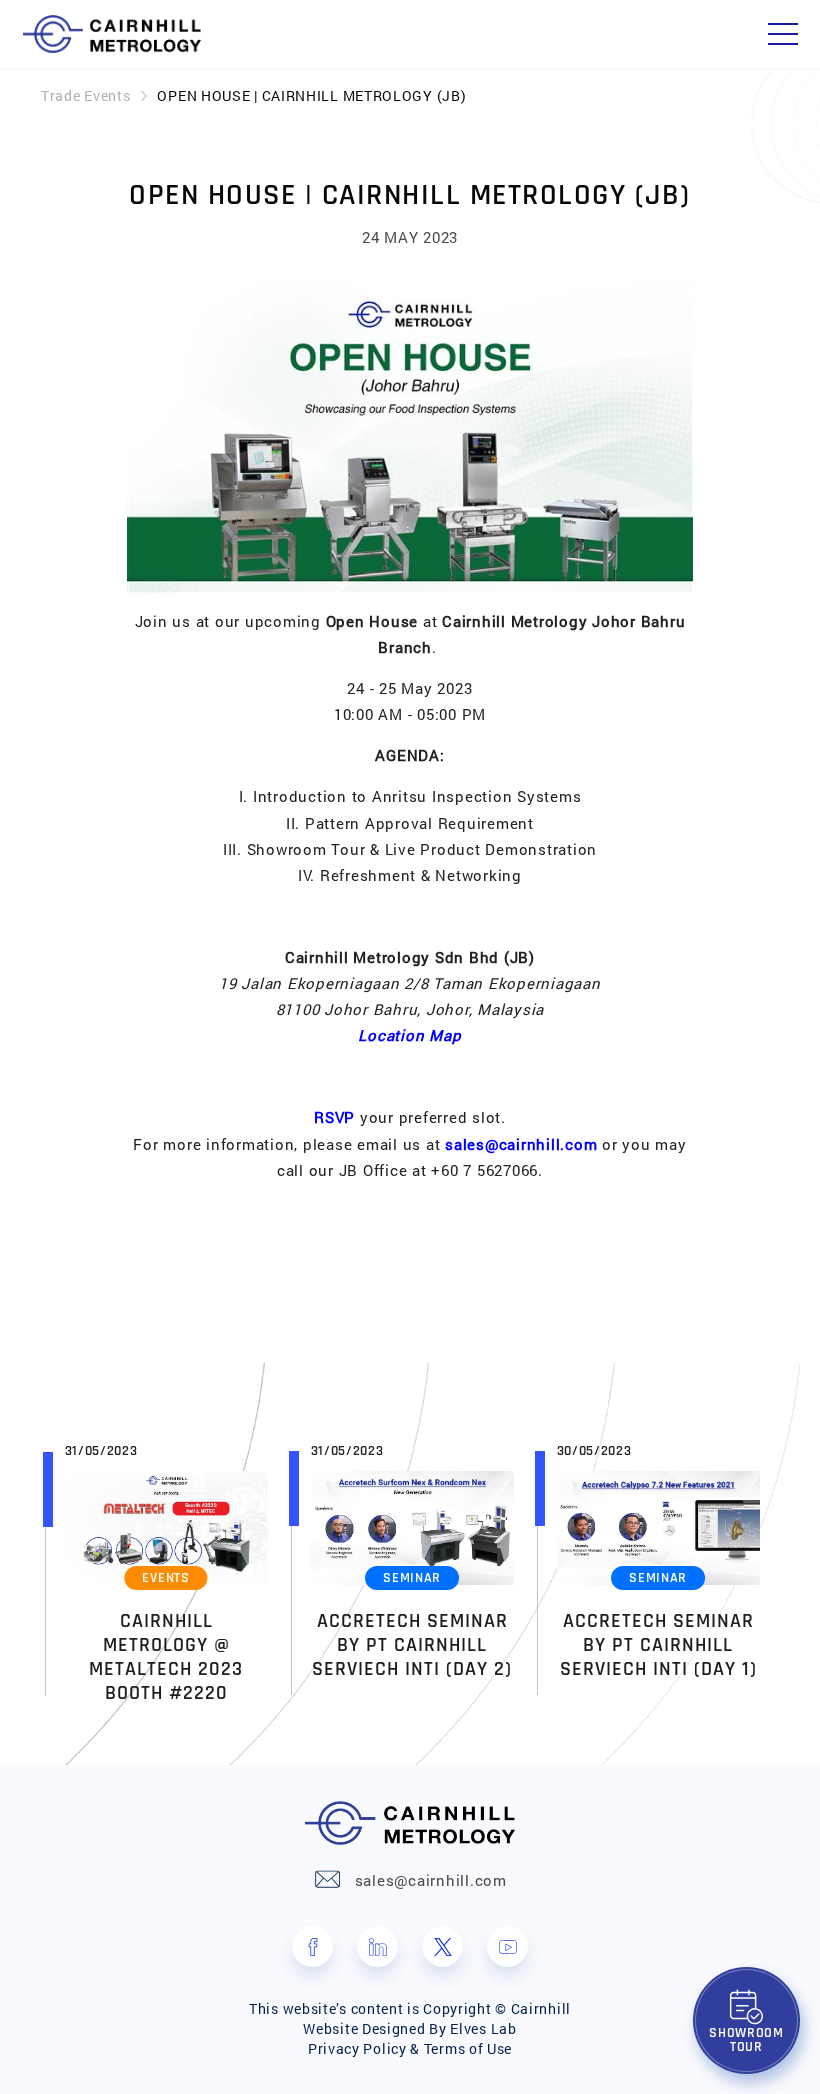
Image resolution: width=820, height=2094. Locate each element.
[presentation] (29, 1568)
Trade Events (85, 95)
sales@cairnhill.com (521, 1144)
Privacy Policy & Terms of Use (410, 2048)
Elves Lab (483, 2028)
